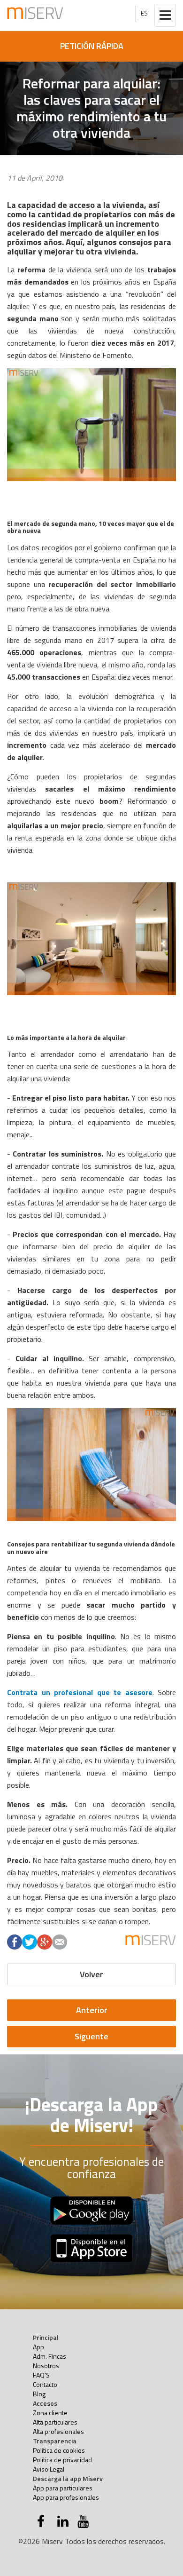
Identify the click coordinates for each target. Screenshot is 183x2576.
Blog (39, 2394)
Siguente (91, 2036)
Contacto (45, 2384)
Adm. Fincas (50, 2356)
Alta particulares (55, 2422)
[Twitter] (30, 1942)
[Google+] (45, 1942)
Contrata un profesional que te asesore (80, 1692)
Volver (91, 1974)
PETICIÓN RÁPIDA (92, 46)
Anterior (92, 2010)
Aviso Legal (49, 2469)
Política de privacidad (62, 2460)
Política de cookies (59, 2450)
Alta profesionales (58, 2431)
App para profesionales (66, 2497)
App (38, 2347)
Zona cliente (50, 2413)
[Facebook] (15, 1942)
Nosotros (46, 2366)
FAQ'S (41, 2375)
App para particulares (63, 2488)
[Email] (60, 1942)
